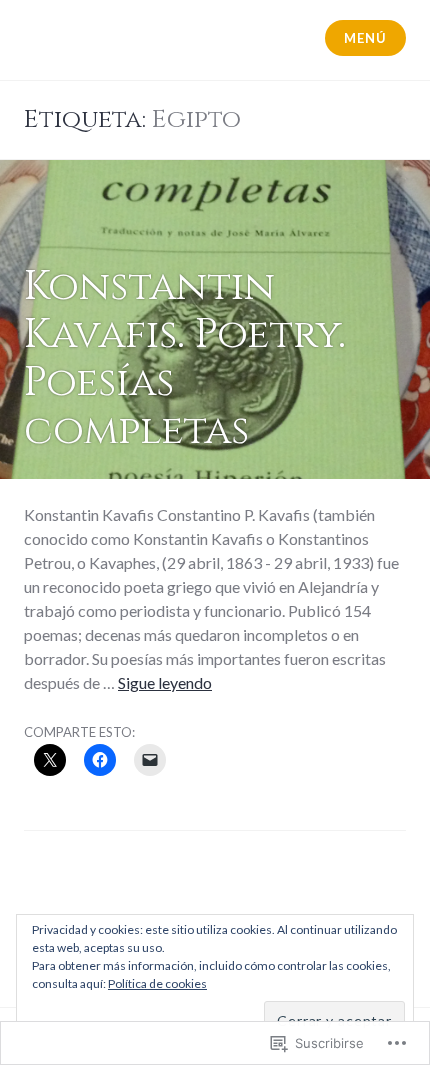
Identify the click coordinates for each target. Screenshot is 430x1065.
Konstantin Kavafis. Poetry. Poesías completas (185, 359)
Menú (365, 38)
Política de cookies (157, 983)
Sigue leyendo (165, 682)
